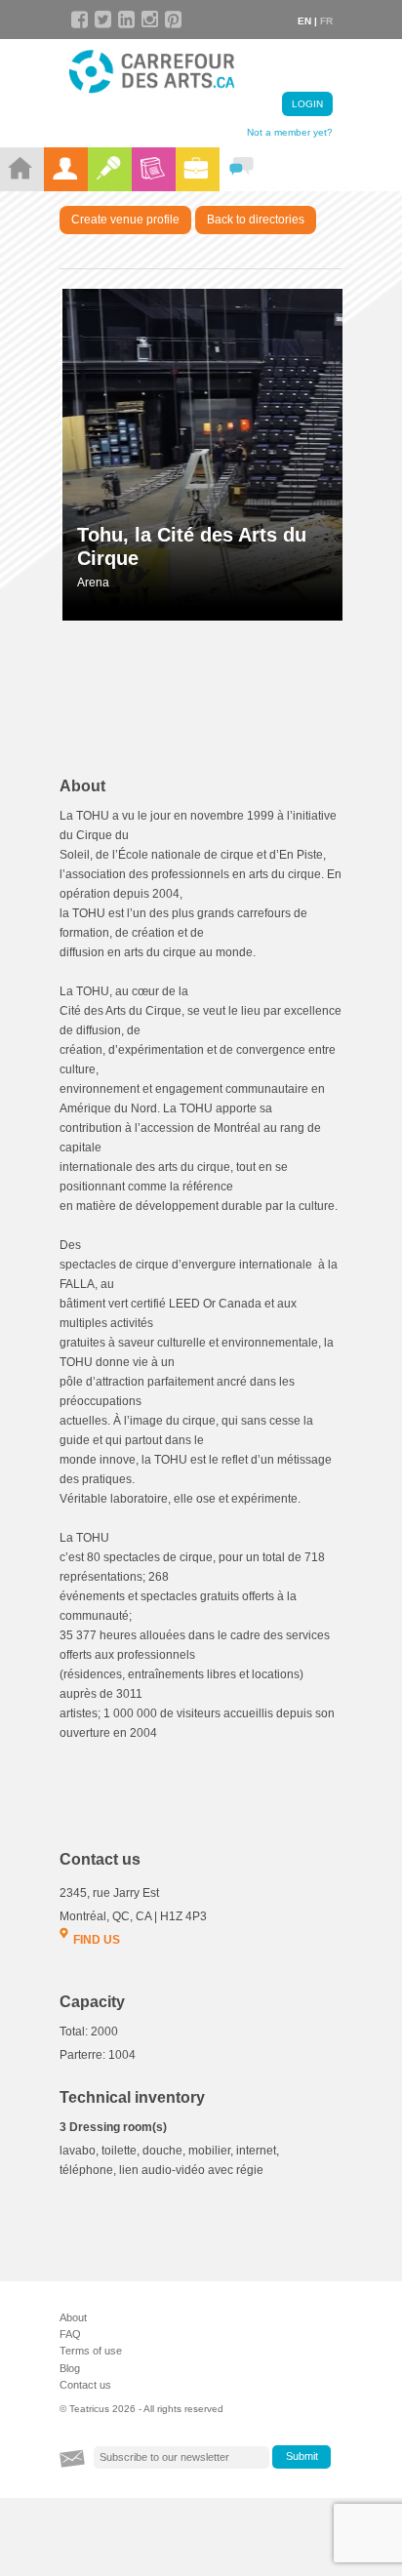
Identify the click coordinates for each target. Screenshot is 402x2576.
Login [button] (307, 104)
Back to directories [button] (256, 220)
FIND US (97, 1940)
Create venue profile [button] (125, 220)
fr (326, 21)
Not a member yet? (290, 132)
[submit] (301, 2457)
